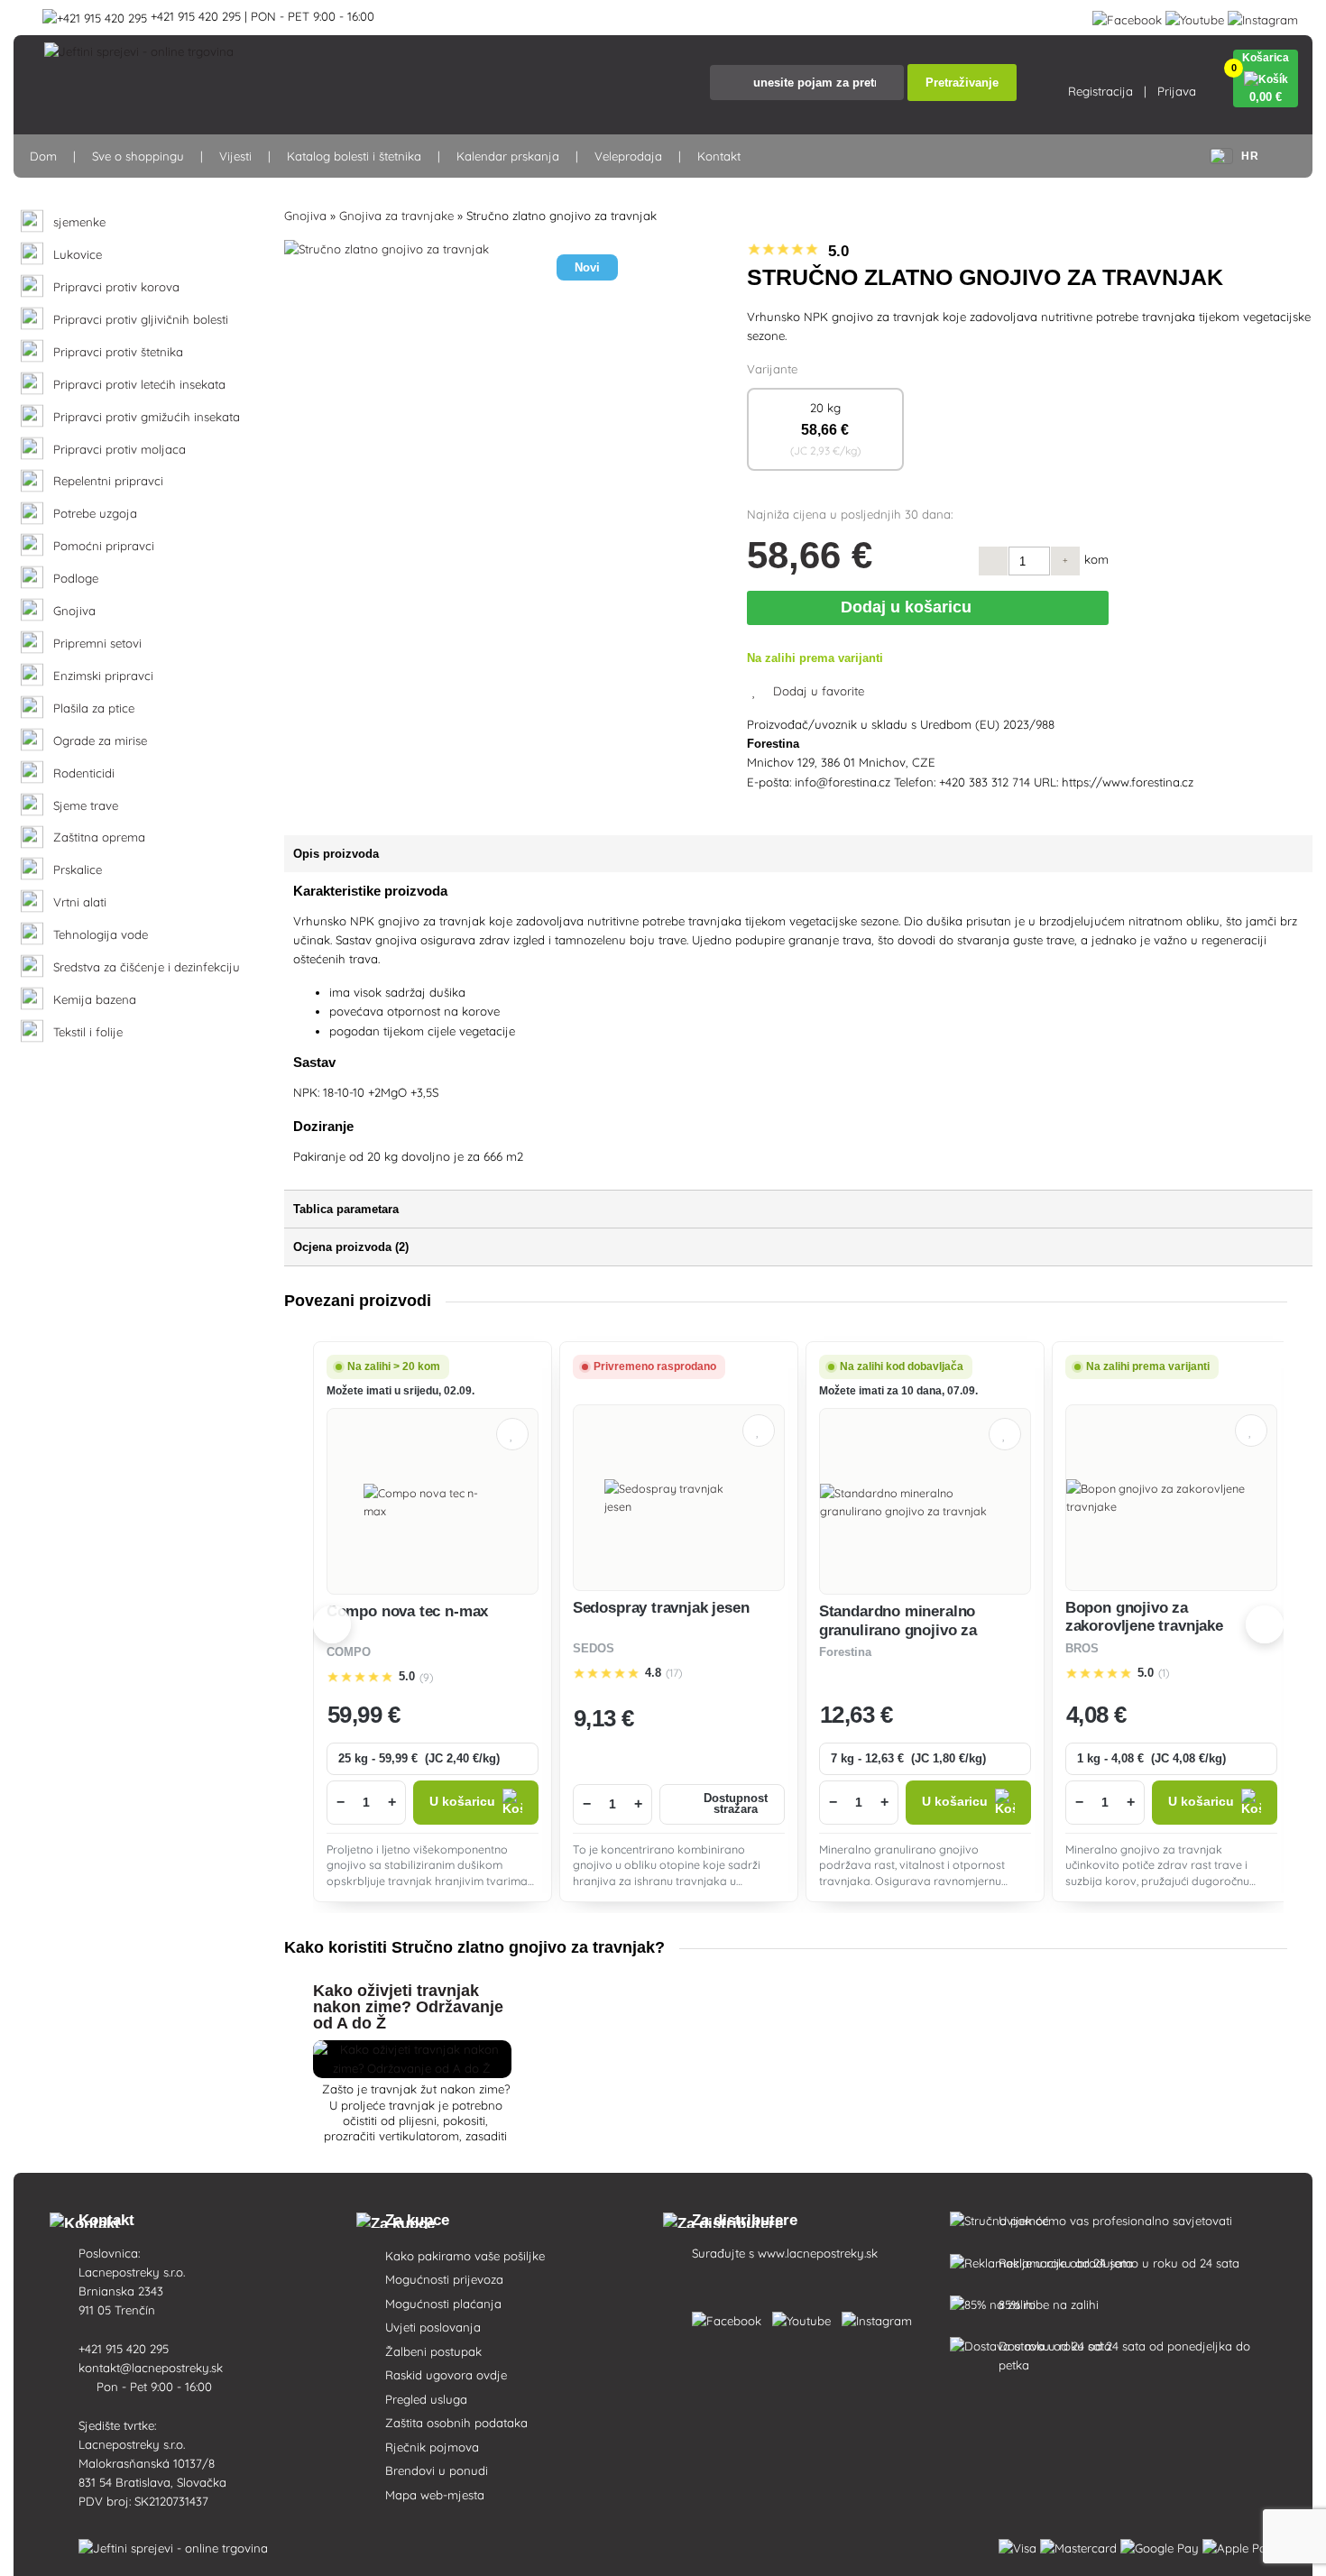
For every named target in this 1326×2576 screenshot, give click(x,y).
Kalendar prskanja (508, 156)
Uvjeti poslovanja (433, 2327)
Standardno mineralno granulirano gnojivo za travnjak (898, 1630)
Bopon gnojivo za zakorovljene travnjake (1144, 1617)
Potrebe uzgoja (95, 514)
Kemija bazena (95, 1000)
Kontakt (719, 156)
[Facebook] (1127, 16)
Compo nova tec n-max (408, 1611)
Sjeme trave (86, 806)
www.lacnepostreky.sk (818, 2253)
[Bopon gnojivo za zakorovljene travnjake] (1171, 1497)
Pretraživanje (962, 83)
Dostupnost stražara (736, 1804)
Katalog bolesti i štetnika (354, 156)
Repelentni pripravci (108, 481)
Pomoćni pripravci (104, 546)
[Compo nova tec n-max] (432, 1502)
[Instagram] (1263, 16)
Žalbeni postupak (433, 2351)
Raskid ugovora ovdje (446, 2375)
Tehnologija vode (101, 935)
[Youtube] (1195, 16)
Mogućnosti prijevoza (444, 2279)
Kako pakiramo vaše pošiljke (465, 2256)
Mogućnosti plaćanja (443, 2304)
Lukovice (78, 255)
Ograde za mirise (100, 741)
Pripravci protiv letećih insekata (139, 385)
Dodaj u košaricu (910, 607)
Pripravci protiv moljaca (120, 450)
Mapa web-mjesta (435, 2495)
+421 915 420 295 (125, 2349)
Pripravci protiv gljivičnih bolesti (141, 320)
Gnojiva (74, 611)
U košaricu (462, 1802)
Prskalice (78, 870)
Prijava (1177, 91)
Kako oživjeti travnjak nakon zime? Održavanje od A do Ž (408, 2007)
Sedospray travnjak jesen (661, 1608)
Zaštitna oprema (99, 837)
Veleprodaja (628, 156)
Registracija (1100, 91)
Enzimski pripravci (103, 676)
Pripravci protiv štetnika (118, 352)
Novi (587, 267)
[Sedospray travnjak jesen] (679, 1497)
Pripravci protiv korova (116, 287)
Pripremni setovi (97, 644)
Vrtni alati (80, 902)
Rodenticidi (84, 773)
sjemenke (79, 222)
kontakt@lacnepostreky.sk (152, 2368)
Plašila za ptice (94, 708)
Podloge (76, 579)
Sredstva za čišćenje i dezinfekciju (147, 967)
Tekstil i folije (88, 1032)
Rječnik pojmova (432, 2447)
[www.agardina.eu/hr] (730, 2317)
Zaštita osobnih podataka (456, 2423)
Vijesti (235, 156)
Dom (43, 156)
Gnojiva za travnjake (396, 216)
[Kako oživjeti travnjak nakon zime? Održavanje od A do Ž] (412, 2068)
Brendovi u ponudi (437, 2470)
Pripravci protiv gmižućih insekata (147, 417)
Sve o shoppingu (138, 156)
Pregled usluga (426, 2399)
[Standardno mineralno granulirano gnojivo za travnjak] (925, 1502)
